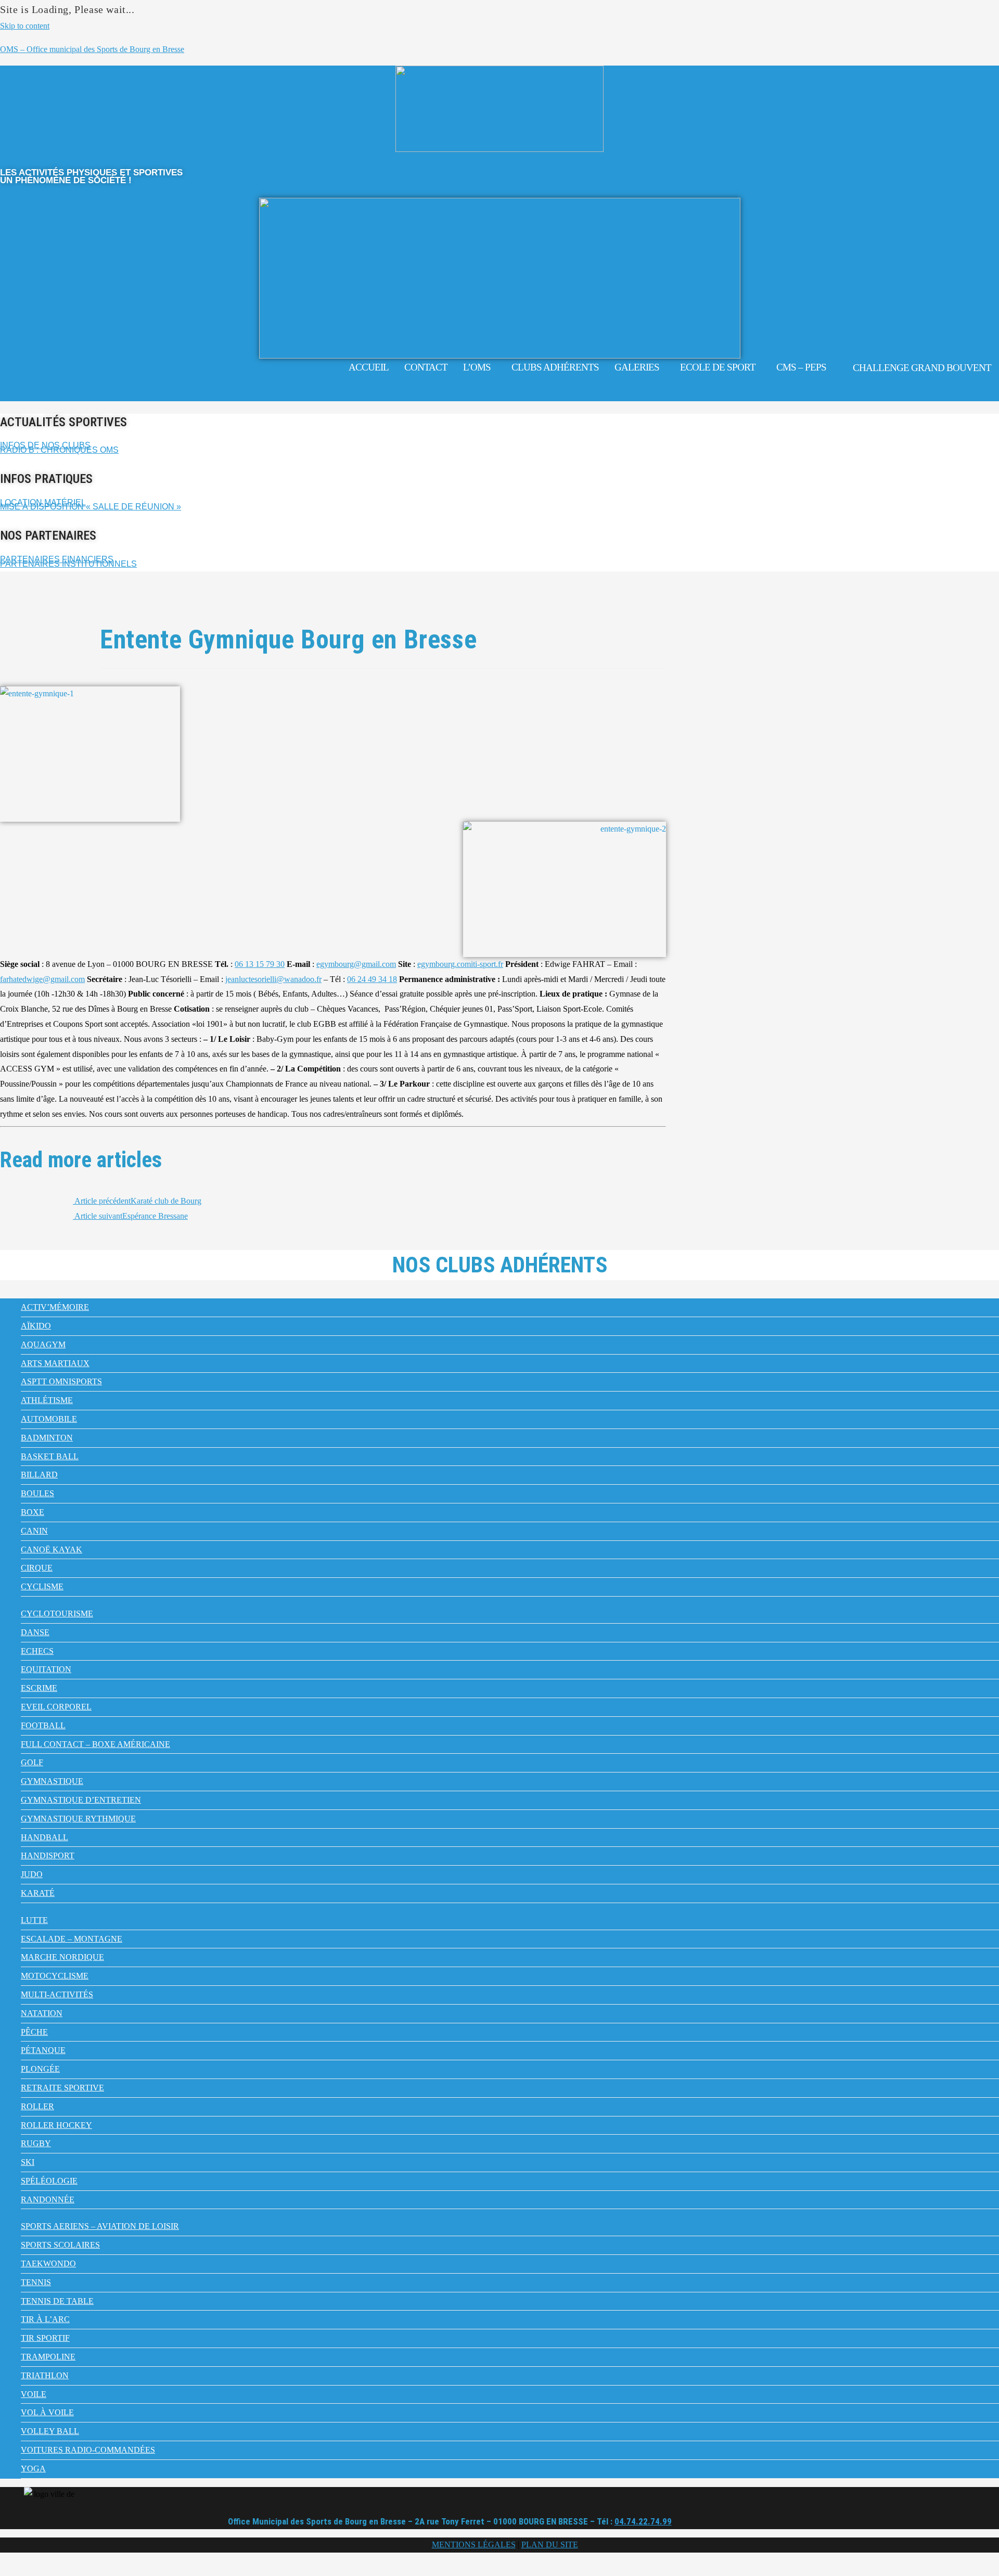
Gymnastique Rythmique (78, 1819)
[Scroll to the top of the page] (3, 2568)
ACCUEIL (369, 367)
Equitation (46, 1669)
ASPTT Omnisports (61, 1381)
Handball (44, 1837)
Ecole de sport (718, 367)
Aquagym (43, 1344)
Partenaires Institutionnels (68, 564)
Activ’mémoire (55, 1307)
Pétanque (43, 2050)
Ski (28, 2162)
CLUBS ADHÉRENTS (555, 367)
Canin (34, 1531)
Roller (37, 2106)
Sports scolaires (60, 2245)
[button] (479, 367)
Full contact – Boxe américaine (95, 1744)
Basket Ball (50, 1456)
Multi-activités (57, 1994)
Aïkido (36, 1326)
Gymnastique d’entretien (81, 1800)
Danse (35, 1632)
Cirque (37, 1568)
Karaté (38, 1893)
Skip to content (25, 26)
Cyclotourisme (57, 1614)
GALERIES (637, 367)
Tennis (36, 2282)
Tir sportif (45, 2338)
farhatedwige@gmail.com (42, 979)
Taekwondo (48, 2263)
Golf (32, 1762)
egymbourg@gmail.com (356, 964)
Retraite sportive (62, 2088)
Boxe (33, 1512)
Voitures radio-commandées (88, 2450)
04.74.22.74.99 (643, 2521)
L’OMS (477, 367)
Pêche (34, 2032)
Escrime (39, 1688)
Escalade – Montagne (72, 1939)
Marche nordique (62, 1957)
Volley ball (50, 2431)
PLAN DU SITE (550, 2545)
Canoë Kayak (52, 1550)
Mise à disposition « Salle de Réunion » (91, 507)
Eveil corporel (56, 1707)
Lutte (34, 1920)
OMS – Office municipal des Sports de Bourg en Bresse (92, 49)
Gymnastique (52, 1781)
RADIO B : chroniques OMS (59, 450)
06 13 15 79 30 (260, 964)
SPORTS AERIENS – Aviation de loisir (100, 2226)
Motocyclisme (55, 1976)
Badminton (47, 1438)
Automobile (49, 1419)
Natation (42, 2013)
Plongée (40, 2069)
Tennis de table (57, 2301)
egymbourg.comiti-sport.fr (460, 964)
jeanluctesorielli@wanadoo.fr (273, 979)
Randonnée (48, 2199)
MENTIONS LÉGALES (474, 2545)
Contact (426, 367)
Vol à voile (47, 2412)
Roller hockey (56, 2125)
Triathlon (45, 2375)
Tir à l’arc (45, 2319)
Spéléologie (49, 2181)
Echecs (37, 1651)
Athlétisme (47, 1400)
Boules (37, 1493)
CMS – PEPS (801, 367)
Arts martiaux (55, 1363)
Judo (32, 1874)
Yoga (33, 2469)
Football (43, 1725)
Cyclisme (42, 1586)
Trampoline (48, 2357)
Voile (34, 2394)
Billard (39, 1475)
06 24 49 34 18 (372, 979)
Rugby (36, 2143)
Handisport (48, 1856)
